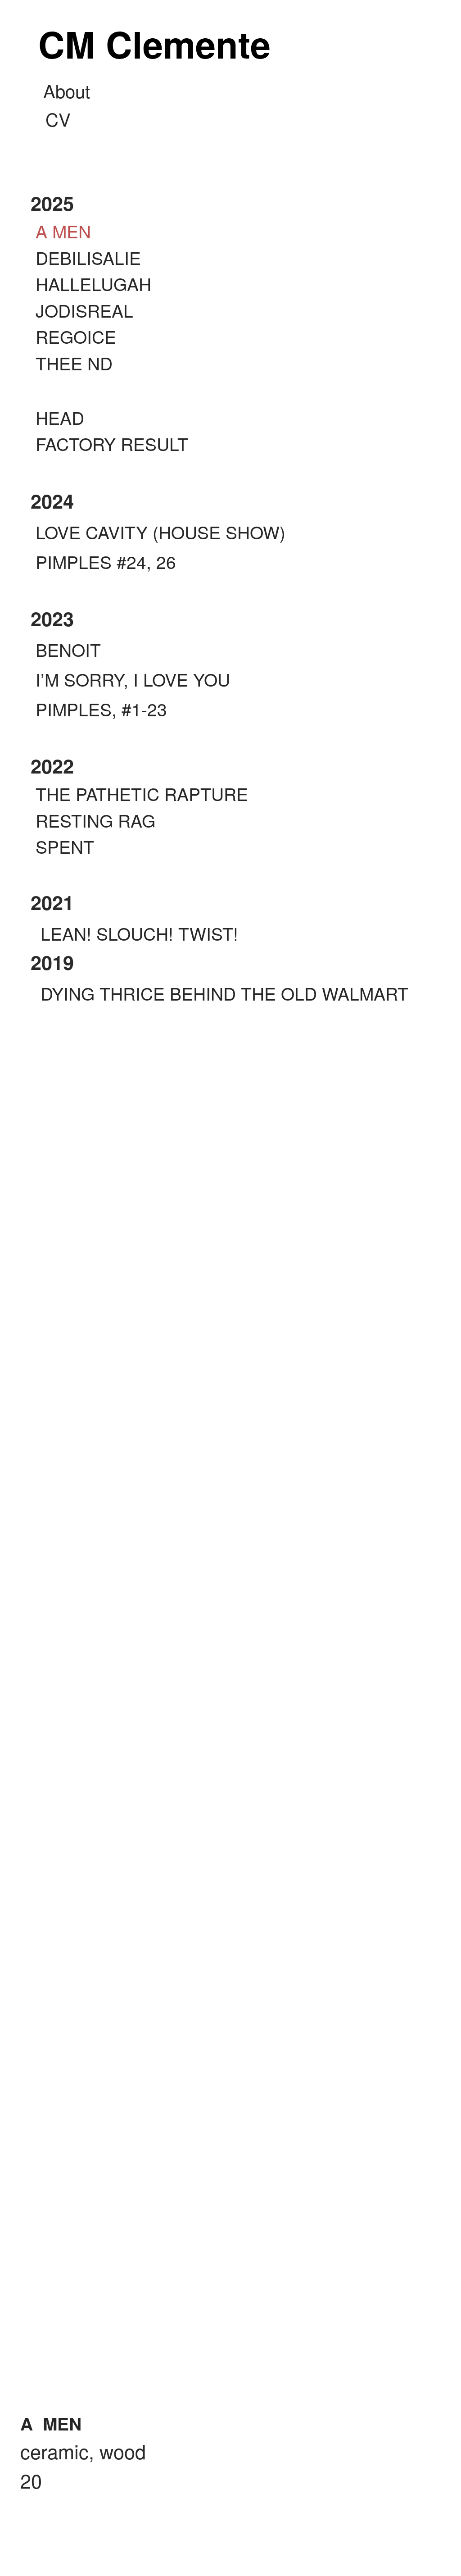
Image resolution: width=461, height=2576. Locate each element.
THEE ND (74, 363)
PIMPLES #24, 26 (103, 561)
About (67, 90)
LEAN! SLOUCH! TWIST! (139, 933)
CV (58, 119)
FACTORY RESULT (112, 443)
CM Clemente (154, 38)
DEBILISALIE (88, 257)
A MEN (63, 231)
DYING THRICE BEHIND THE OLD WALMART (224, 993)
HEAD (60, 417)
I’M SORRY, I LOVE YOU (130, 679)
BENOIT (66, 649)
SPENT (65, 846)
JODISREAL (84, 310)
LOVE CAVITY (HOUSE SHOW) (158, 532)
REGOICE (76, 336)
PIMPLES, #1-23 (99, 709)
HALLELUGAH (93, 283)
